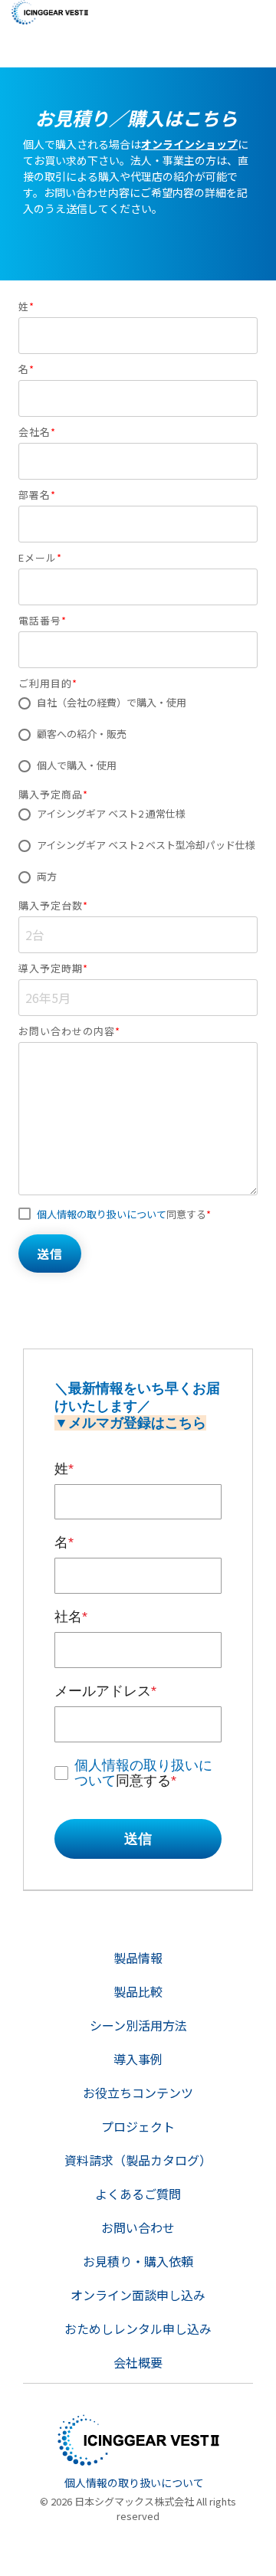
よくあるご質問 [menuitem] (138, 2194)
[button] (253, 9)
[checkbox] (138, 735)
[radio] (138, 703)
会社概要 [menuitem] (138, 2362)
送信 (138, 1839)
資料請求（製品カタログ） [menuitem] (138, 2160)
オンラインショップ (189, 144)
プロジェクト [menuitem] (138, 2126)
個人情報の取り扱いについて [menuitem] (134, 2483)
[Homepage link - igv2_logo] (138, 2458)
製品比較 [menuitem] (138, 1991)
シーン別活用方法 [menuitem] (138, 2025)
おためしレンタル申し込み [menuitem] (138, 2329)
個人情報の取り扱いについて (102, 1214)
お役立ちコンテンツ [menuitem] (138, 2093)
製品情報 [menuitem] (138, 1958)
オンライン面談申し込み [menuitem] (138, 2295)
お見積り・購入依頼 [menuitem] (138, 2261)
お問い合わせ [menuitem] (138, 2227)
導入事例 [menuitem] (138, 2059)
